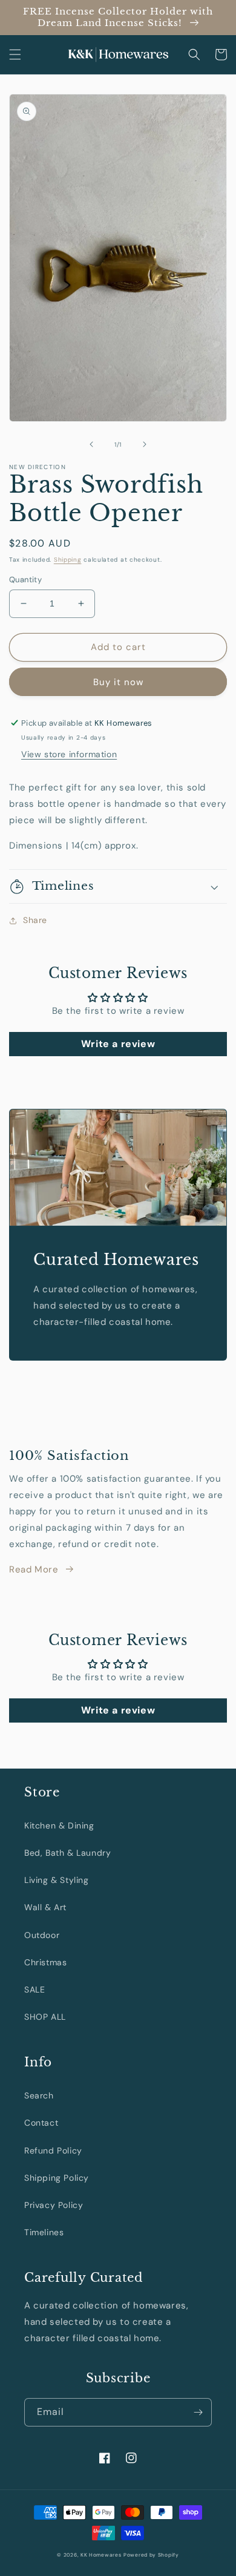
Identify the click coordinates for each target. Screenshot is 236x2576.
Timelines (44, 2232)
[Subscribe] (198, 2412)
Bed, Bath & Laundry (67, 1853)
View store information (69, 754)
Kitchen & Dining (59, 1825)
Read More (34, 1569)
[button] (15, 54)
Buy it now (118, 682)
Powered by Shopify (151, 2555)
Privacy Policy (54, 2205)
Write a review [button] (118, 1044)
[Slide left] (91, 444)
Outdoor (42, 1935)
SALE (34, 1989)
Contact (41, 2123)
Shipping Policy (57, 2178)
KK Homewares (101, 2555)
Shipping (68, 560)
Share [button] (35, 920)
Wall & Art (45, 1907)
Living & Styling (57, 1880)
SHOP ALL (45, 2017)
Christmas (45, 1962)
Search (39, 2095)
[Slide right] (145, 444)
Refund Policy (53, 2150)
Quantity (25, 580)
